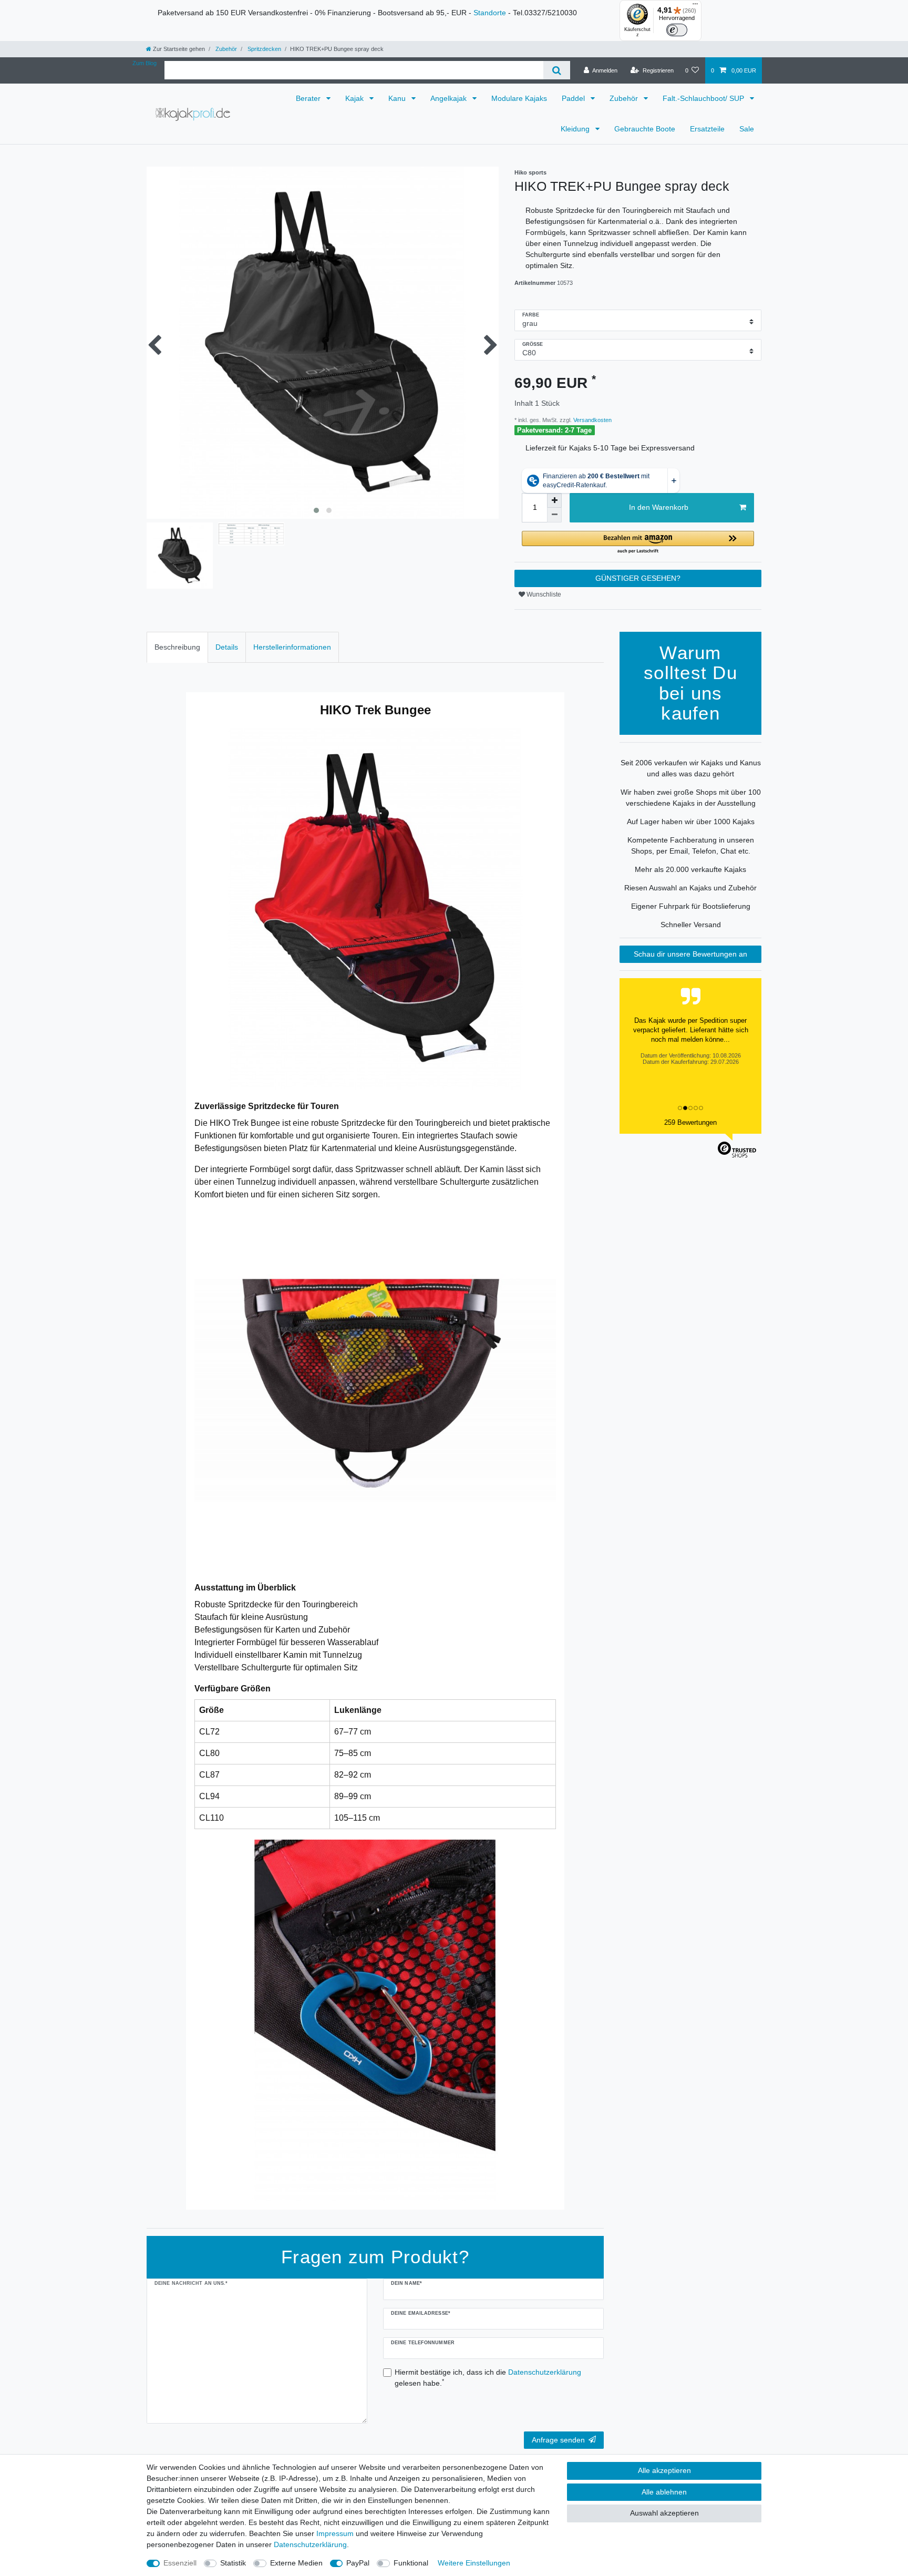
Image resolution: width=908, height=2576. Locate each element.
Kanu (398, 98)
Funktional (411, 2563)
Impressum (335, 2533)
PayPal (358, 2563)
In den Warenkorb (659, 507)
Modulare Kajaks (519, 98)
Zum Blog (145, 63)
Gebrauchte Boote (645, 129)
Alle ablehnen (664, 2492)
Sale (747, 129)
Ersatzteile (707, 129)
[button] (638, 543)
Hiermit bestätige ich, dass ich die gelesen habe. (488, 2378)
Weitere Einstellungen (474, 2563)
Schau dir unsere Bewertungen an (690, 954)
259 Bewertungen (690, 1122)
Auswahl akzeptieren (664, 2513)
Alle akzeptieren (664, 2470)
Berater (309, 98)
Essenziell (180, 2563)
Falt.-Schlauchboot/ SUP (704, 98)
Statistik (233, 2563)
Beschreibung (177, 647)
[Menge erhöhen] (554, 500)
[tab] (177, 647)
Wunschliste (543, 594)
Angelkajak (450, 98)
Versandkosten (592, 420)
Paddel (574, 98)
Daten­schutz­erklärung (310, 2544)
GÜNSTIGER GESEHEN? (638, 578)
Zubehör (225, 49)
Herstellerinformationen (292, 647)
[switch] (677, 30)
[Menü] (695, 6)
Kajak (355, 98)
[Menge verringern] (554, 515)
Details (227, 647)
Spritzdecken (264, 49)
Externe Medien (296, 2563)
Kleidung (576, 129)
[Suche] (557, 70)
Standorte (490, 13)
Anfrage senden (558, 2440)
